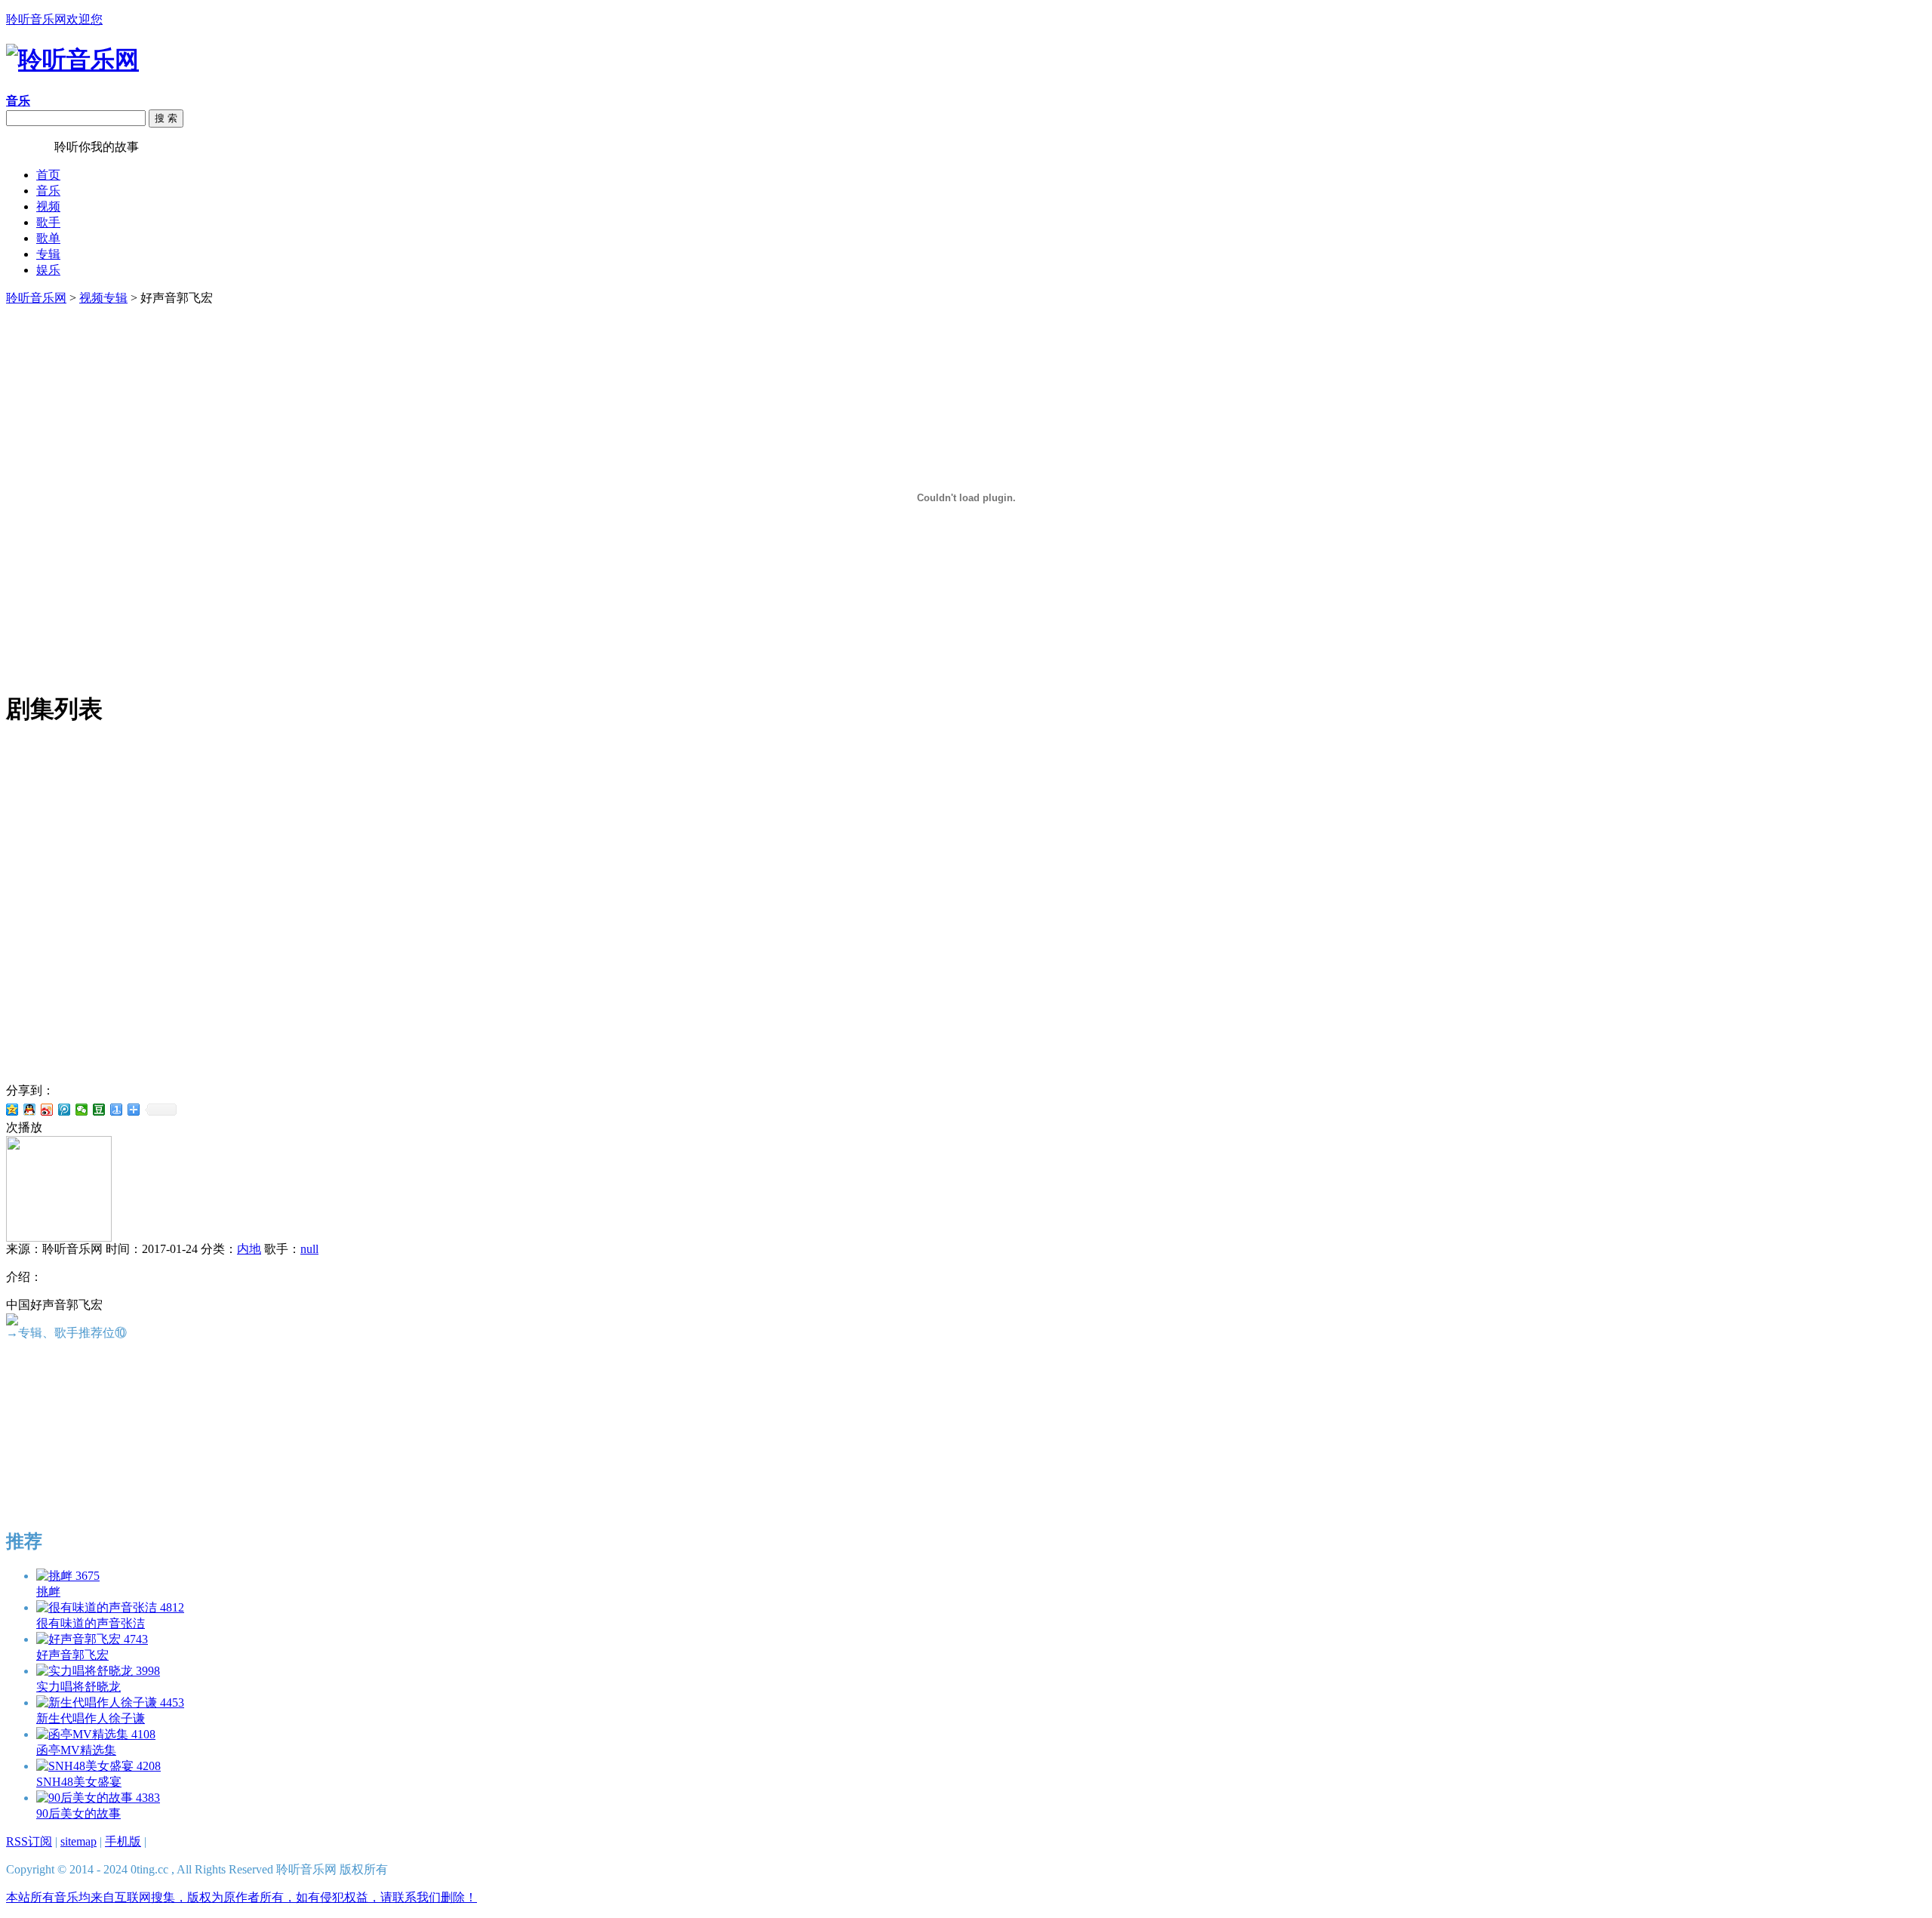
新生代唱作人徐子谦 (91, 1718)
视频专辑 (103, 298)
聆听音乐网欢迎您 (54, 19)
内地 (249, 1249)
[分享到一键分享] (117, 1110)
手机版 (123, 1841)
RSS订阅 (29, 1841)
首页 (48, 175)
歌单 (48, 238)
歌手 (48, 222)
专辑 (48, 254)
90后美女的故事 (78, 1813)
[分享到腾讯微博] (65, 1110)
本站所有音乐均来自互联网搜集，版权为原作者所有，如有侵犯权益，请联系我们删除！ (241, 1897)
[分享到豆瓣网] (99, 1110)
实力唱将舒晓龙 (78, 1687)
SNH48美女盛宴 (79, 1782)
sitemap (78, 1841)
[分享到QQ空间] (12, 1110)
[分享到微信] (82, 1110)
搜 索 (166, 118)
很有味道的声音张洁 (91, 1623)
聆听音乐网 (36, 298)
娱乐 (48, 270)
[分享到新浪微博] (47, 1110)
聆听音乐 (30, 147)
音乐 (48, 191)
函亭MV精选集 (76, 1750)
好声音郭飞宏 (72, 1655)
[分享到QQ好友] (30, 1110)
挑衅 (48, 1592)
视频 (48, 206)
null (309, 1249)
